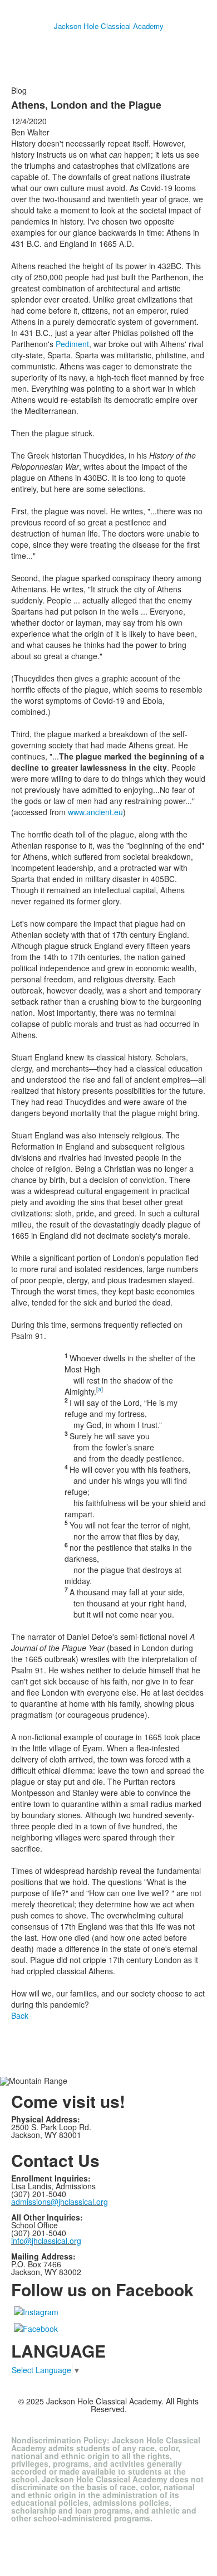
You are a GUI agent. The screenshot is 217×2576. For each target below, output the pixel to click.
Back (20, 2015)
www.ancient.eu (95, 812)
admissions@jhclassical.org (60, 2202)
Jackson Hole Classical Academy (109, 26)
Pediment (72, 344)
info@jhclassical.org (46, 2241)
